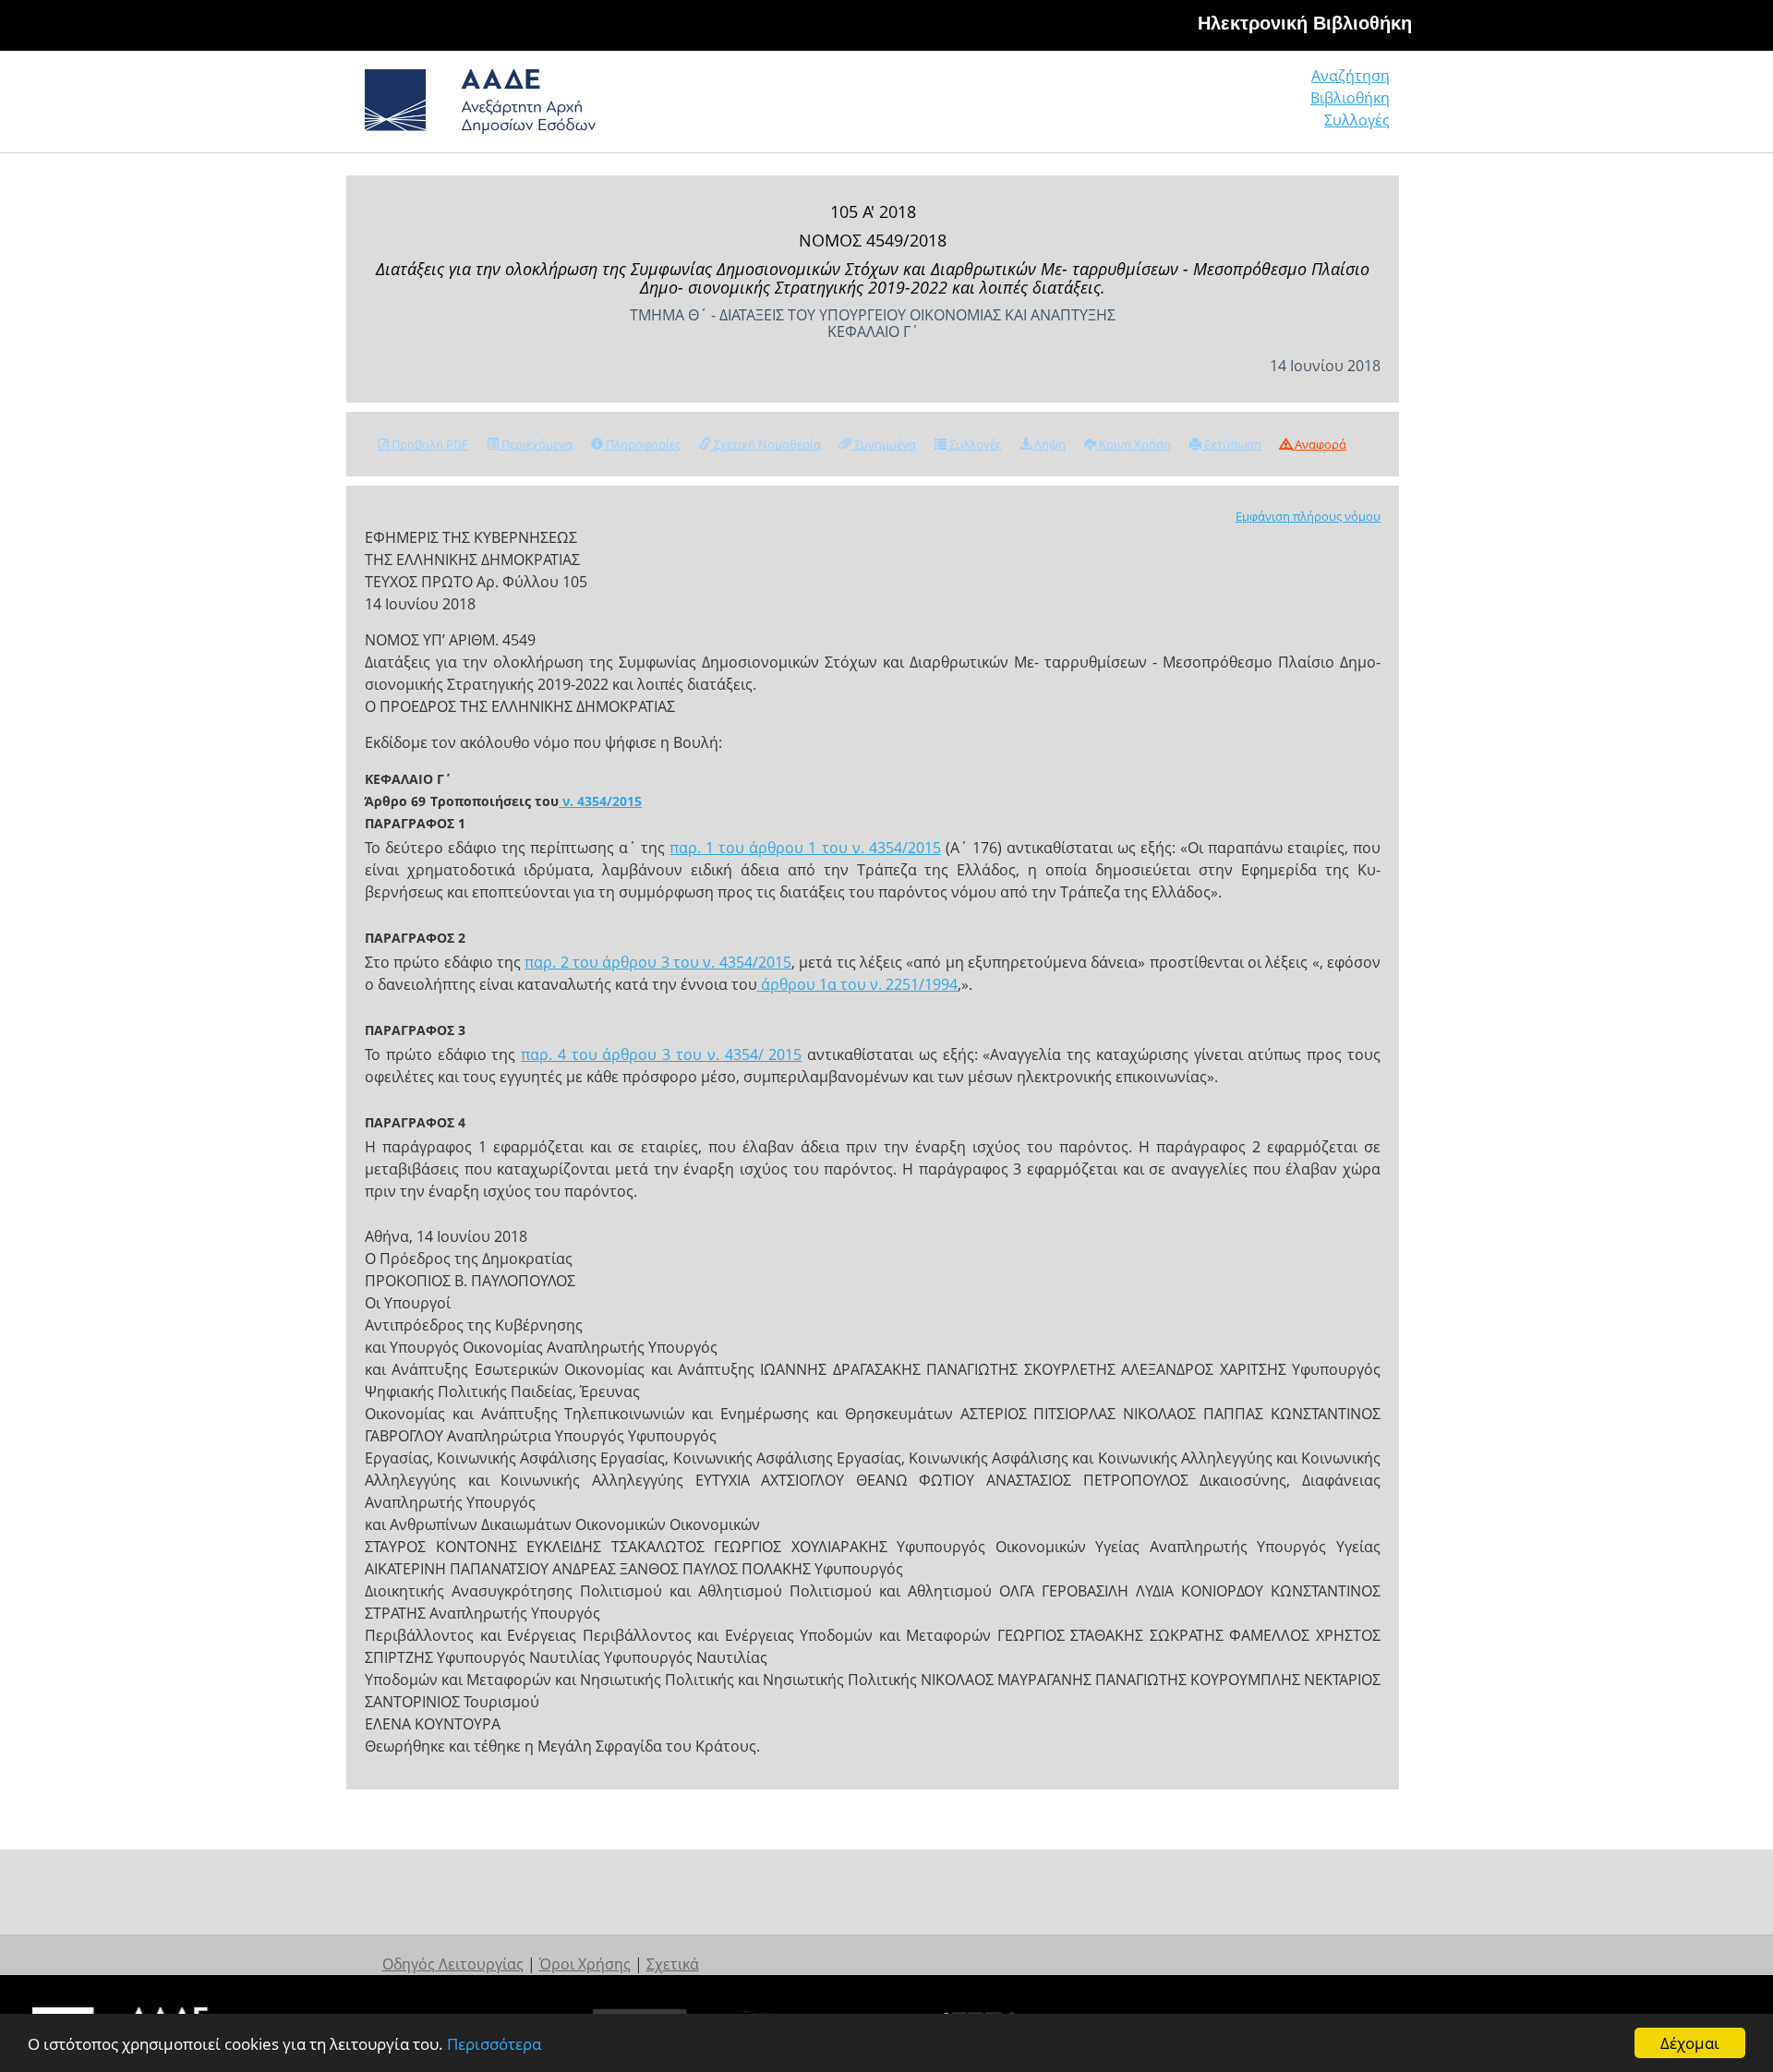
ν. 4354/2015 (600, 801)
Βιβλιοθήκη (1350, 98)
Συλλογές (1357, 120)
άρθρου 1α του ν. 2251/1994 (857, 984)
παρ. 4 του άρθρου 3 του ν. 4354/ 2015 (661, 1054)
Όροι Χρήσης (585, 1964)
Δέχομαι (1690, 2043)
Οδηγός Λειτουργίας (453, 1964)
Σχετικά (673, 1964)
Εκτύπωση (1231, 444)
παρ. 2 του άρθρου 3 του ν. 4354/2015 (657, 962)
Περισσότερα (494, 2044)
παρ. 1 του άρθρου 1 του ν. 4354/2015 (805, 848)
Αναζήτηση (1351, 76)
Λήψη (1049, 444)
